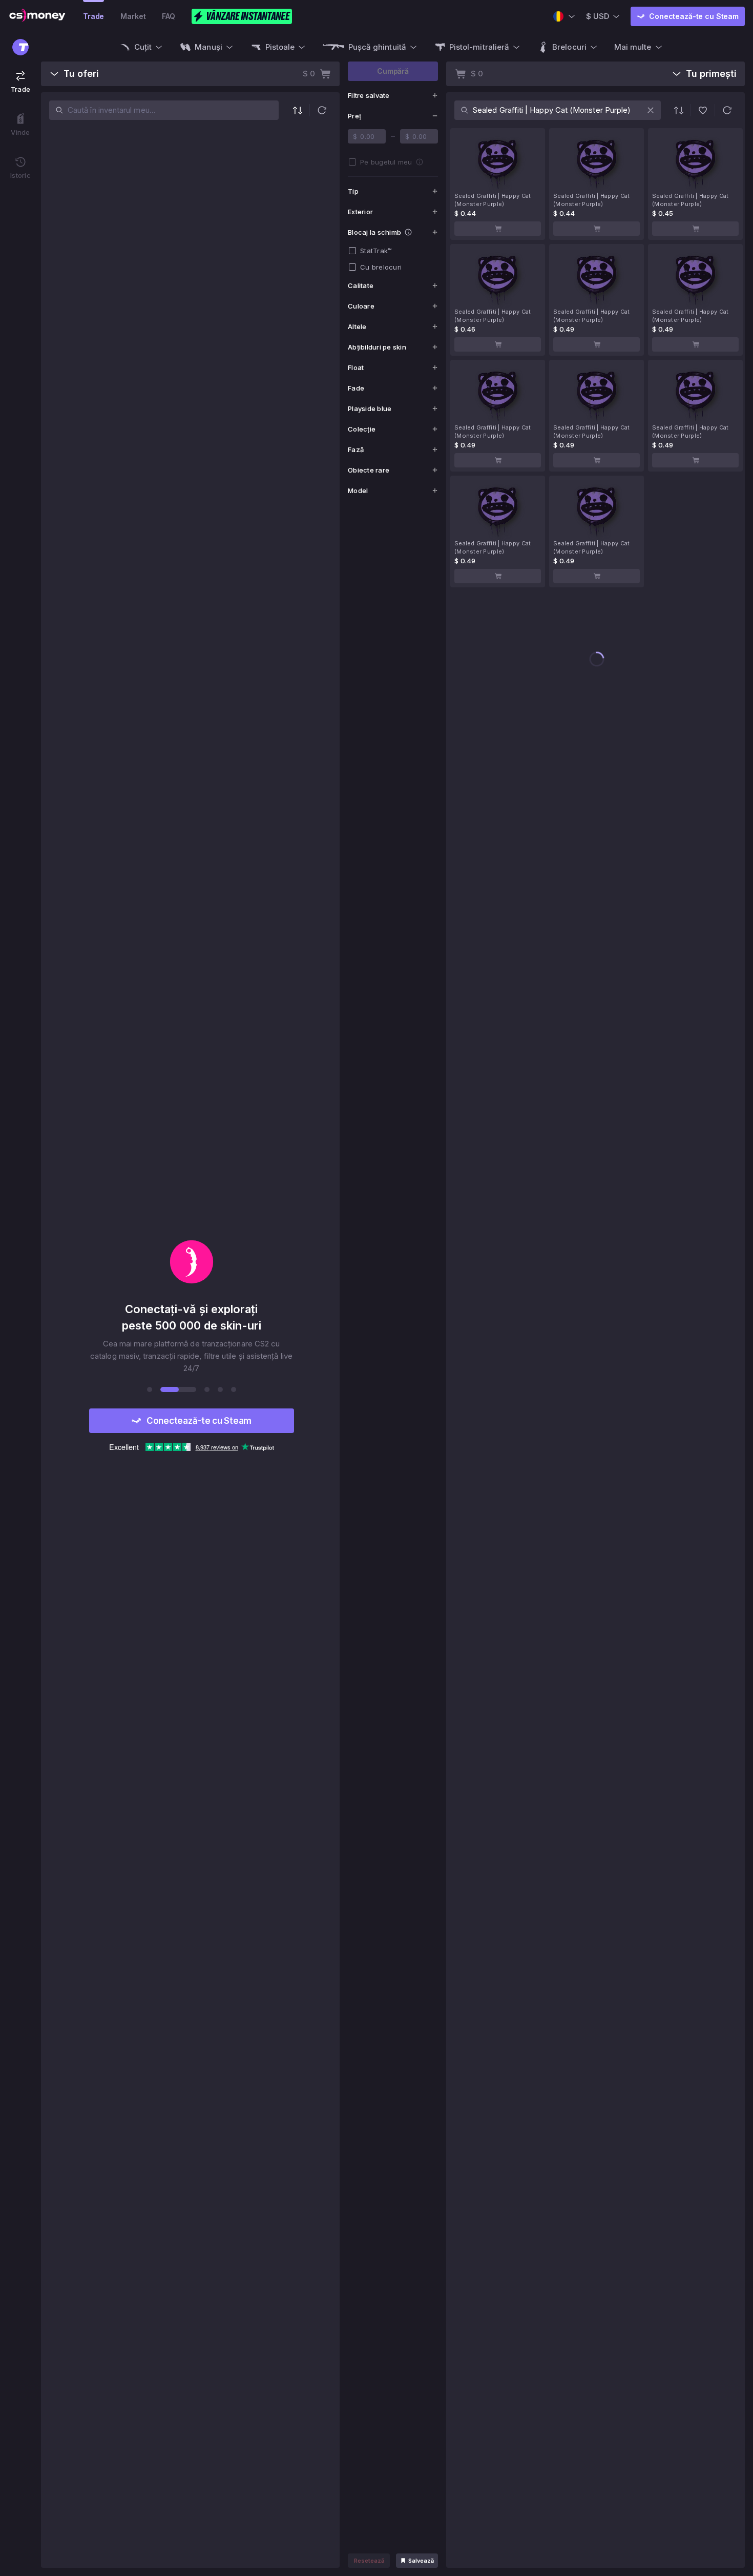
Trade (93, 16)
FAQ (169, 16)
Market (133, 16)
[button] (322, 110)
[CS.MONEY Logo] (37, 16)
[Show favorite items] (703, 110)
